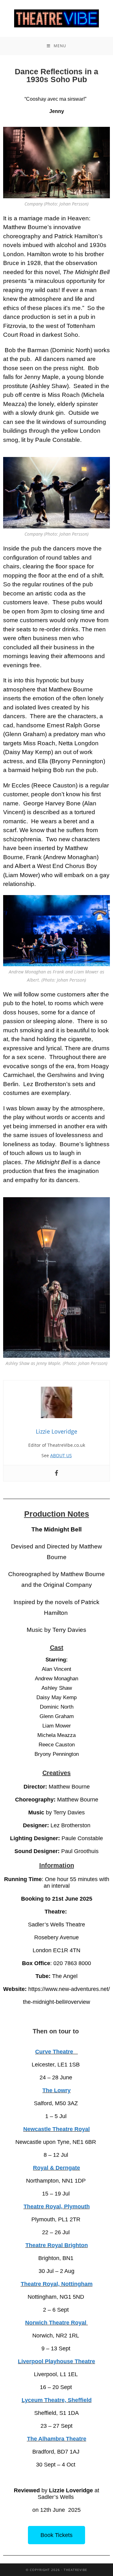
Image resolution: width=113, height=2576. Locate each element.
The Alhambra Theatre (57, 2439)
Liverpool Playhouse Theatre (56, 2361)
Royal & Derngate (56, 2168)
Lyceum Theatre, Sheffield (57, 2400)
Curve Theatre (56, 2052)
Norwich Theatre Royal (56, 2323)
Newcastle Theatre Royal (56, 2129)
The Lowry (56, 2090)
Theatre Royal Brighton (57, 2245)
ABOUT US (61, 1455)
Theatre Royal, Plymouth (57, 2207)
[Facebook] (56, 1473)
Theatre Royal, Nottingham (57, 2284)
